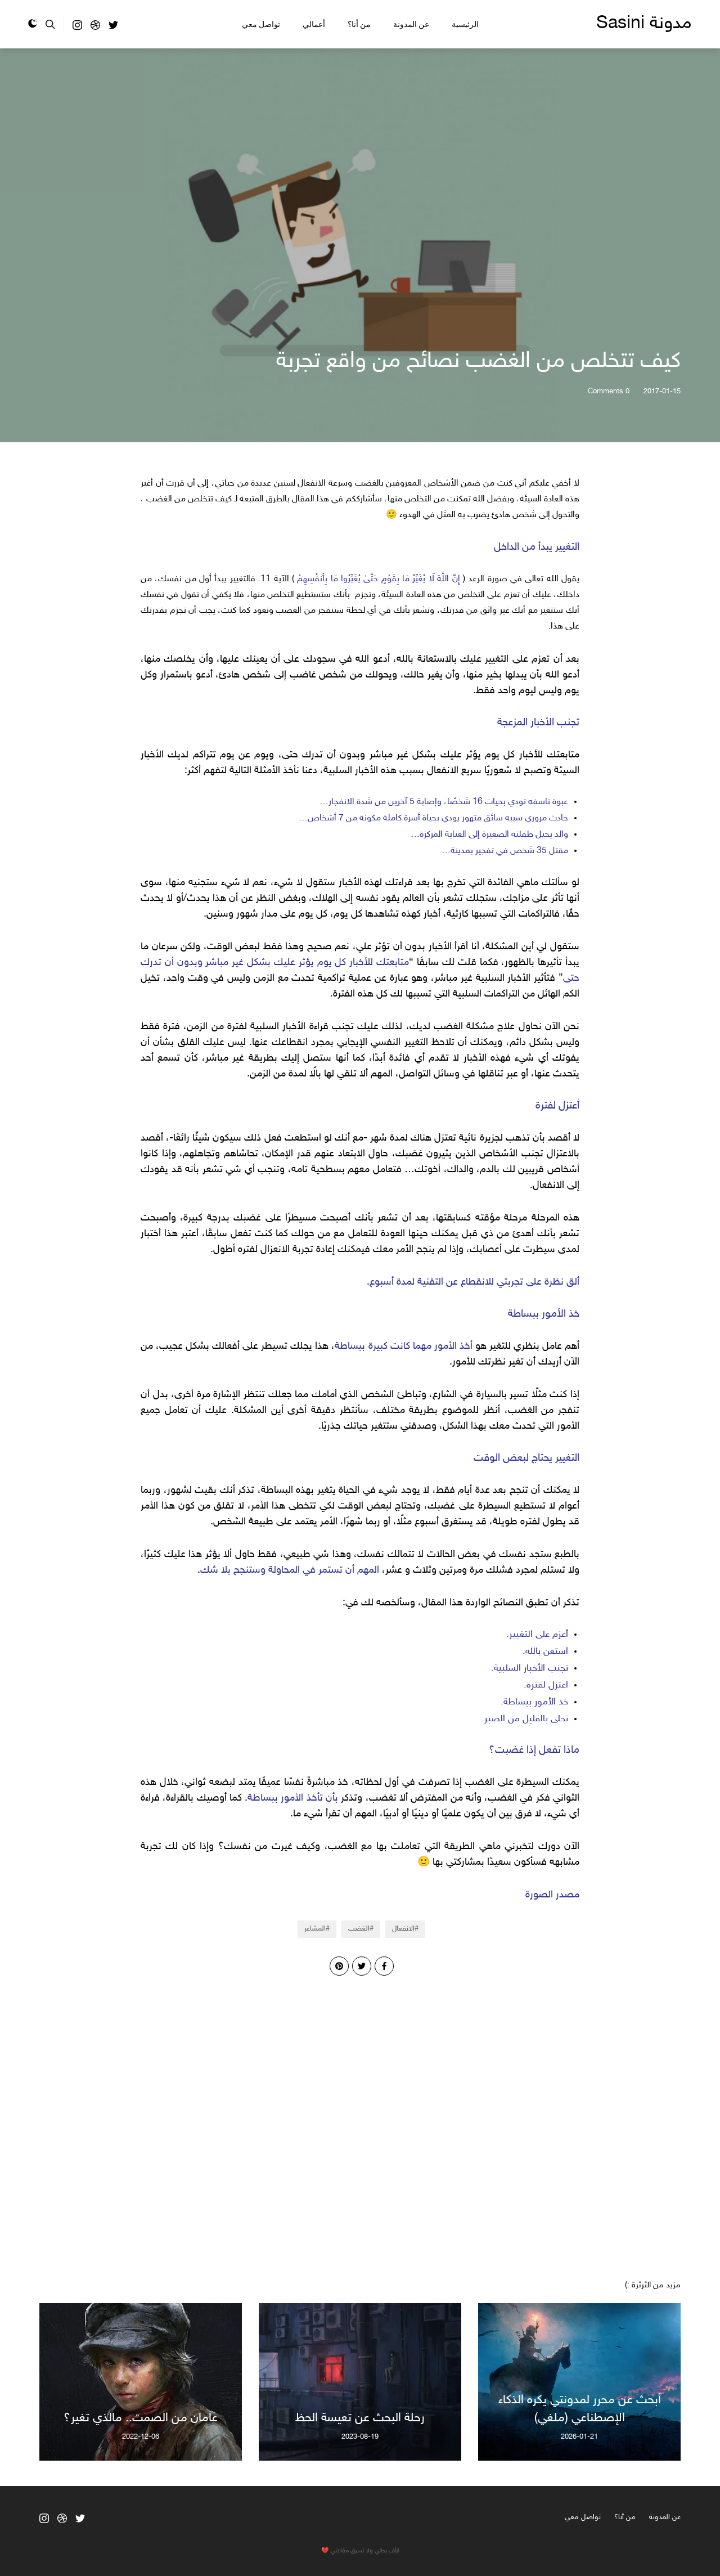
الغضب (359, 1929)
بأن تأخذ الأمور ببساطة (293, 1798)
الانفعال (403, 1929)
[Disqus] (360, 2116)
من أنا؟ (359, 24)
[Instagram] (77, 28)
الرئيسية (465, 24)
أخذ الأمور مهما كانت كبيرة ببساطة (403, 1347)
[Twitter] (113, 28)
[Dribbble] (95, 28)
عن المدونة (411, 24)
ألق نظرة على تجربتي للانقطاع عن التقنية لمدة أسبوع (474, 1282)
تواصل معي (261, 24)
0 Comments (609, 392)
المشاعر (315, 1929)
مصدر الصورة (552, 1895)
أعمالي (314, 24)
